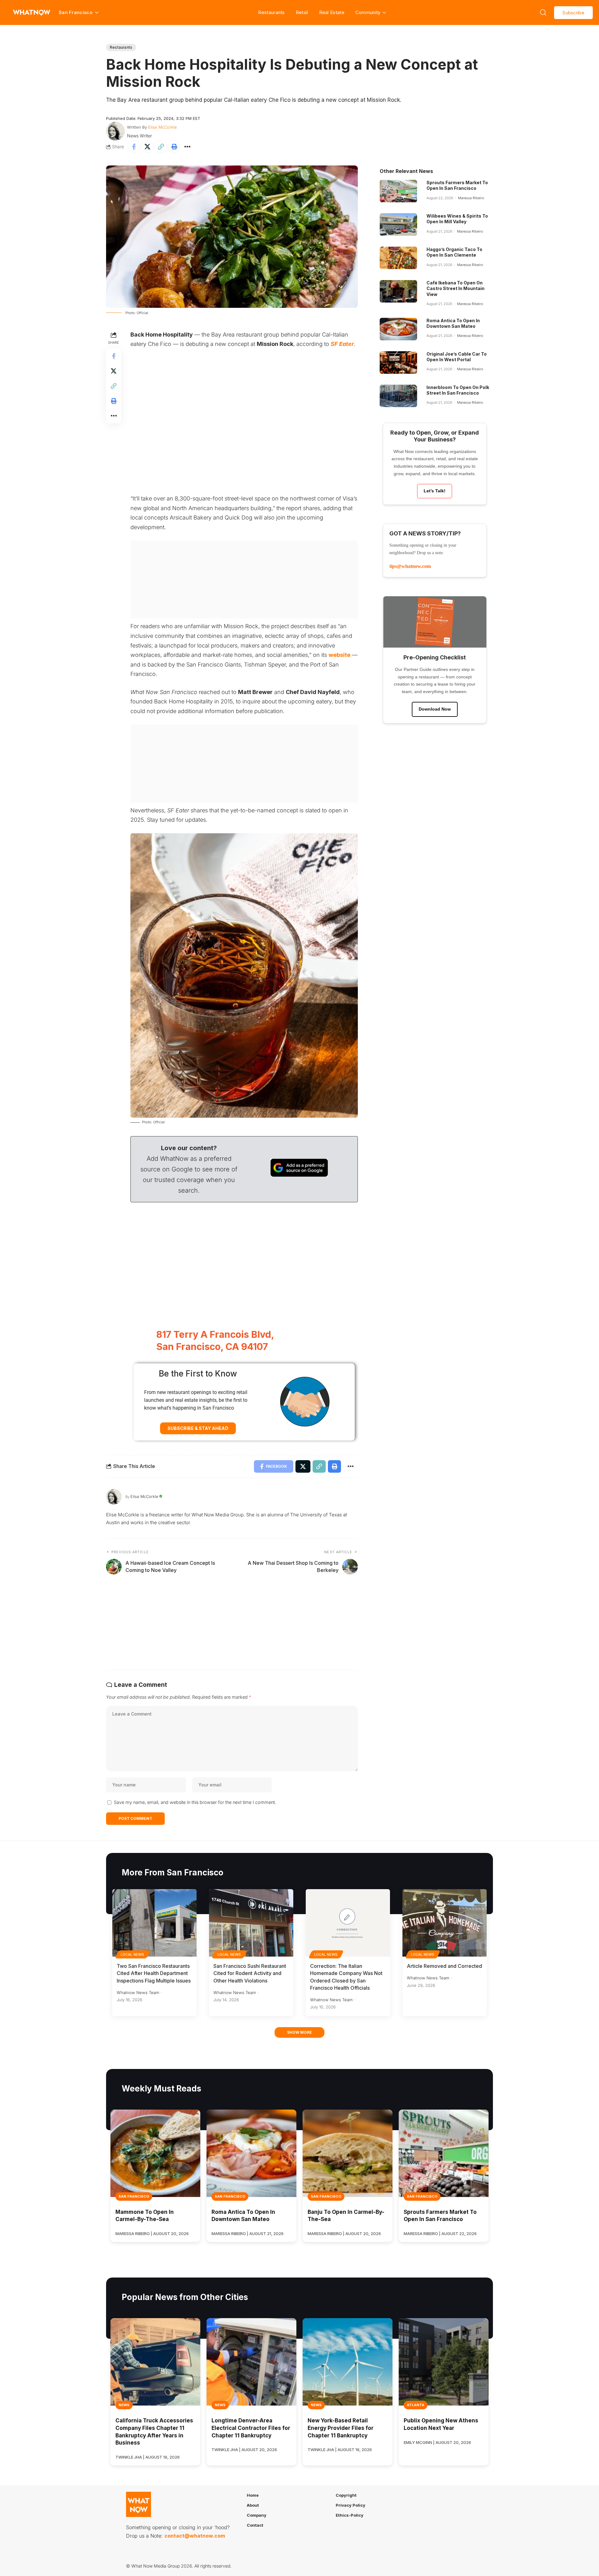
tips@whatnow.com (410, 566)
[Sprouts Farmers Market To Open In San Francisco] (398, 191)
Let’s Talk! (435, 491)
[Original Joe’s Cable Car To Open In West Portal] (398, 362)
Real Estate (332, 12)
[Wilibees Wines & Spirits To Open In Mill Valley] (398, 224)
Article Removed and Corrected (444, 1966)
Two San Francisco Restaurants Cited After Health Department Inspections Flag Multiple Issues (154, 1973)
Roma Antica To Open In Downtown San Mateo (453, 323)
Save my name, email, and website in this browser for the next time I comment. (195, 1802)
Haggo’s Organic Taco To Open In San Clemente (454, 252)
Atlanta (416, 2405)
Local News (133, 1954)
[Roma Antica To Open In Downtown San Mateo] (398, 329)
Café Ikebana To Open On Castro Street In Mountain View (455, 288)
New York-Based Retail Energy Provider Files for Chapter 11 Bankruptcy (341, 2428)
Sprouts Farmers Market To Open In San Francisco (457, 185)
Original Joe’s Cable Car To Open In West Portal (457, 357)
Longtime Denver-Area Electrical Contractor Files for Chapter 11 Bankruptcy (251, 2428)
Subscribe (573, 13)
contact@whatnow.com (195, 2536)
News (124, 2405)
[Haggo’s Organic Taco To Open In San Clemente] (398, 258)
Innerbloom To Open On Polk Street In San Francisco (458, 390)
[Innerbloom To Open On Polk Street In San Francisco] (398, 396)
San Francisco (134, 2196)
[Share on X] (147, 147)
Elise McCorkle (163, 127)
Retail (302, 12)
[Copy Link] (161, 147)
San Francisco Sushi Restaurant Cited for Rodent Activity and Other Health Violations (250, 1973)
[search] (543, 12)
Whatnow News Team (138, 1992)
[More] (187, 147)
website (339, 655)
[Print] (174, 147)
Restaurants (271, 12)
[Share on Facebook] (134, 147)
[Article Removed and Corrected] (445, 1923)
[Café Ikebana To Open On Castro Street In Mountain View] (398, 291)
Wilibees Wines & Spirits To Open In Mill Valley (457, 219)
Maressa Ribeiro (471, 198)
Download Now (435, 709)
